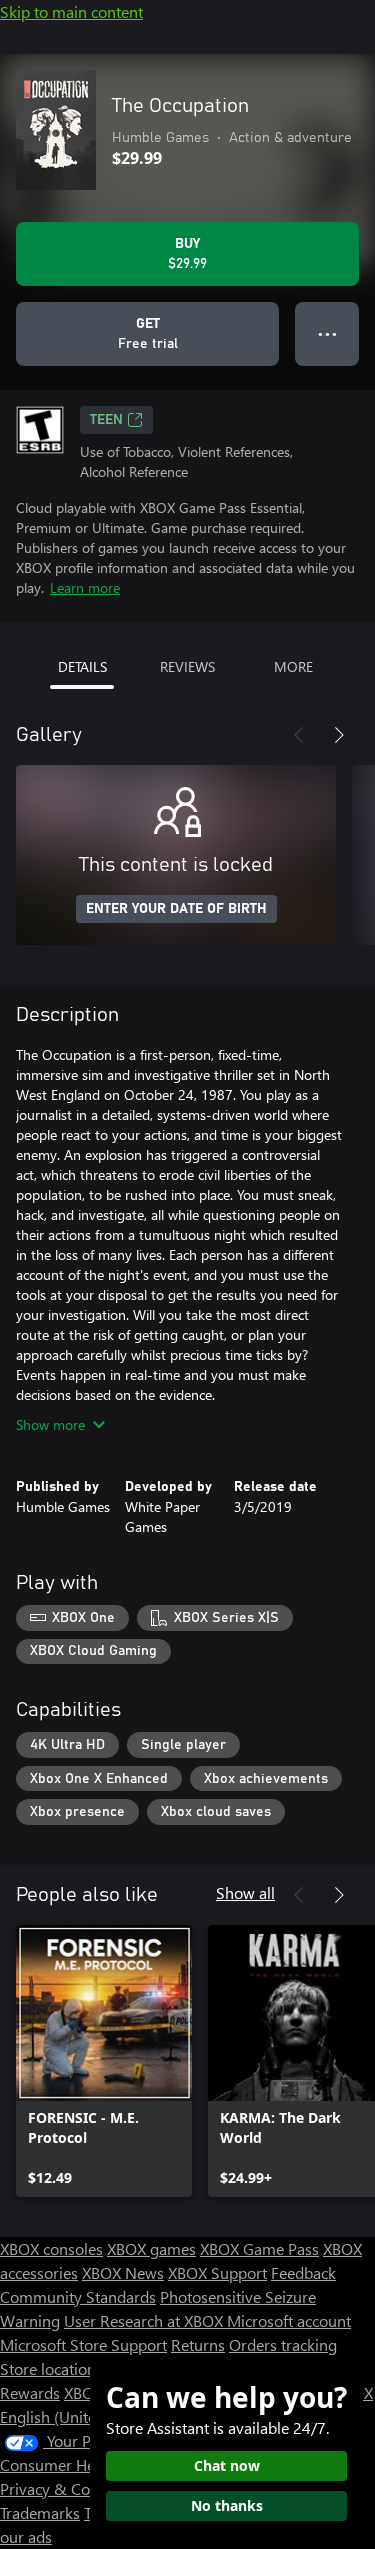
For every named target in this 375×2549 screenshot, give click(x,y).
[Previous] (299, 735)
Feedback (303, 2272)
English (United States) (78, 2416)
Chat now (227, 2465)
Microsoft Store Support (83, 2344)
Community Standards (78, 2296)
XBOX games (151, 2248)
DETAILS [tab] (82, 666)
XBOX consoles (51, 2248)
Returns (198, 2344)
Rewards (30, 2392)
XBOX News (123, 2272)
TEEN (106, 420)
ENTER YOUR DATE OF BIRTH (176, 909)
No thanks (227, 2505)
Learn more (85, 587)
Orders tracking (283, 2344)
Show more (50, 1424)
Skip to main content (71, 11)
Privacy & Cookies (63, 2488)
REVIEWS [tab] (187, 666)
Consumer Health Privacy (87, 2464)
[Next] (339, 735)
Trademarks (40, 2512)
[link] (104, 2061)
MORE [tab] (293, 666)
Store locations (51, 2368)
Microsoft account (289, 2320)
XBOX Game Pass (259, 2248)
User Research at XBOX (145, 2320)
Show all (245, 1892)
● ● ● (327, 333)
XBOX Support (217, 2272)
